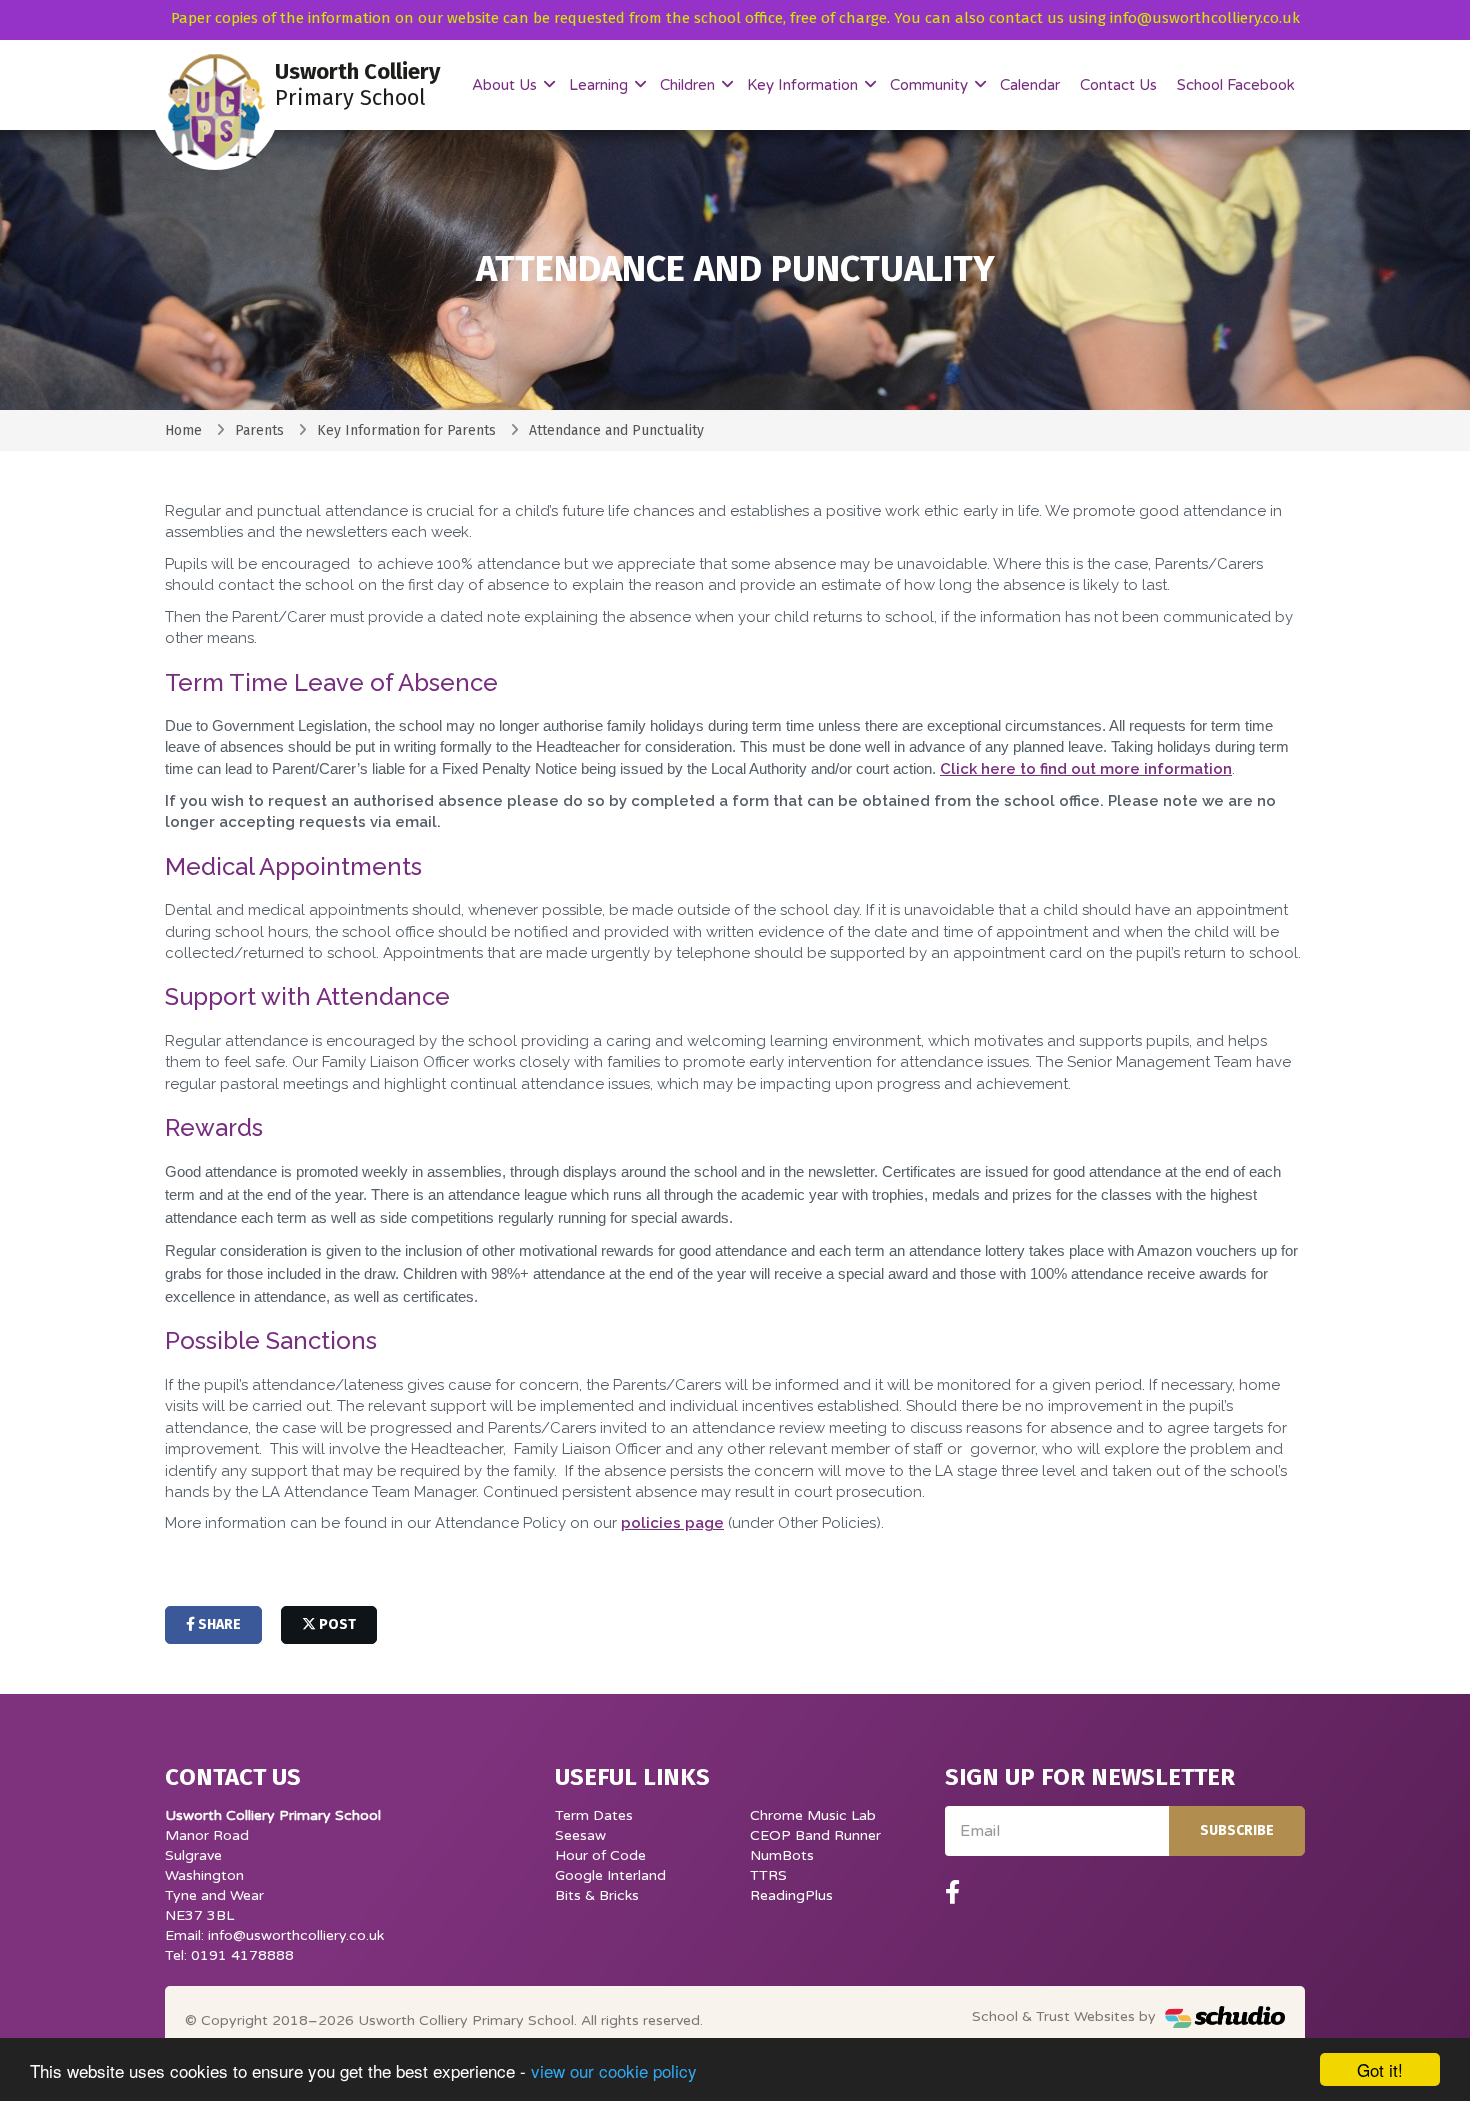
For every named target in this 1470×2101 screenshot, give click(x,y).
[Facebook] (952, 1893)
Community (931, 85)
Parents (259, 430)
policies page (672, 1523)
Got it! (1380, 2069)
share (218, 1624)
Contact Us (1118, 85)
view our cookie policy (614, 2070)
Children (689, 85)
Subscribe (1237, 1830)
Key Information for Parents (406, 430)
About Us (506, 85)
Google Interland (610, 1875)
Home (183, 430)
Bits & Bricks (597, 1895)
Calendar (1030, 85)
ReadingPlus (791, 1895)
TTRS (768, 1875)
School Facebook (1236, 85)
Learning (600, 85)
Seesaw (580, 1835)
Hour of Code (600, 1855)
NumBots (782, 1855)
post (336, 1624)
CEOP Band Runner (815, 1835)
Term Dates (594, 1815)
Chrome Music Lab (813, 1815)
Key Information (804, 85)
